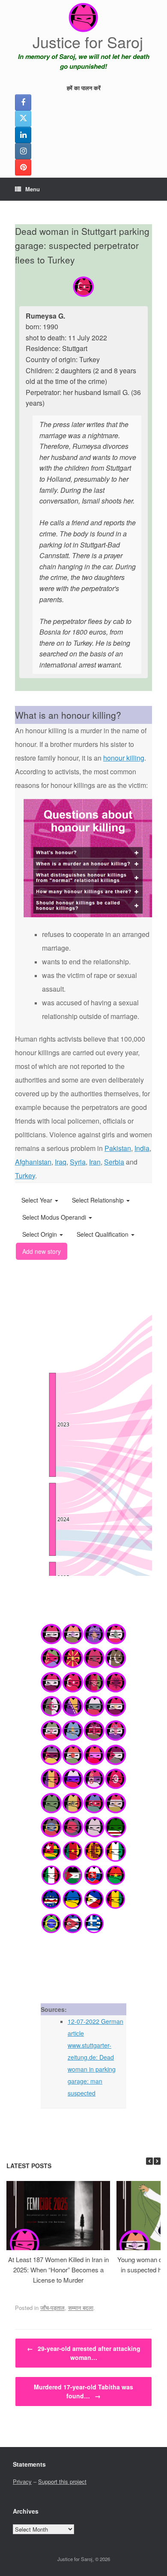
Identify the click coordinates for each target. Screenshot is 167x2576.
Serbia (114, 1162)
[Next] (157, 2161)
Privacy (22, 2481)
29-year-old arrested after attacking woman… (84, 2353)
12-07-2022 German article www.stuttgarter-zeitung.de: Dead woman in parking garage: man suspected (95, 2057)
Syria (78, 1162)
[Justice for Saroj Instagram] (23, 151)
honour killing (124, 758)
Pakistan (118, 1148)
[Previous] (149, 2161)
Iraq (61, 1162)
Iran (95, 1162)
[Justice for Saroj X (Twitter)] (23, 119)
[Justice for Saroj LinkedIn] (23, 135)
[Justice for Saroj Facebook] (23, 102)
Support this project (62, 2481)
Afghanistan (33, 1162)
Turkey (25, 1175)
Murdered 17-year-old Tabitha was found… (83, 2391)
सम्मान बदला (81, 2308)
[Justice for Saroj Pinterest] (23, 167)
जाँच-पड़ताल (52, 2308)
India (142, 1148)
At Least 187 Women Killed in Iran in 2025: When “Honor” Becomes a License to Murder (58, 2270)
